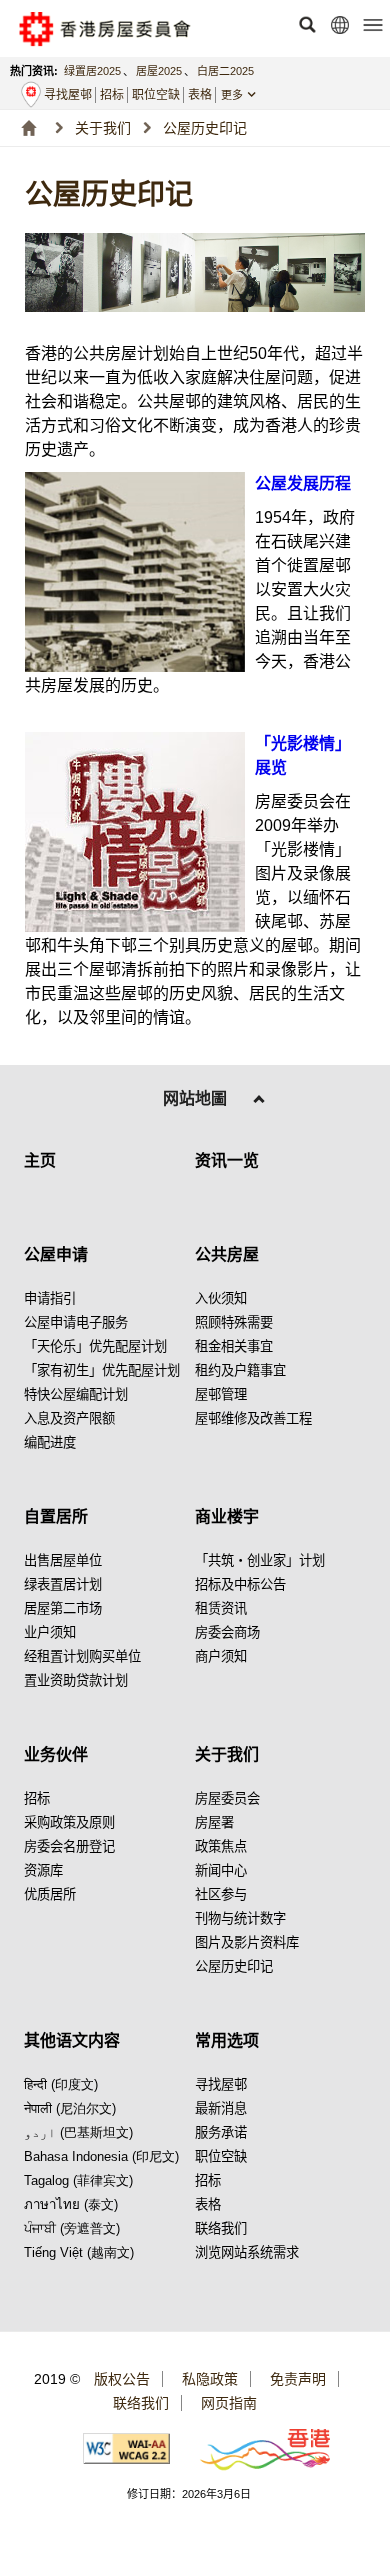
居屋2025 (159, 71)
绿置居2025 (92, 71)
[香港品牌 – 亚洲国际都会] (253, 2448)
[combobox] (247, 95)
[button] (307, 25)
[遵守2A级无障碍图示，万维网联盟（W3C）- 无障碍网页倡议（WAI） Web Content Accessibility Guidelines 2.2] (127, 2448)
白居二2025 (225, 71)
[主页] (28, 128)
